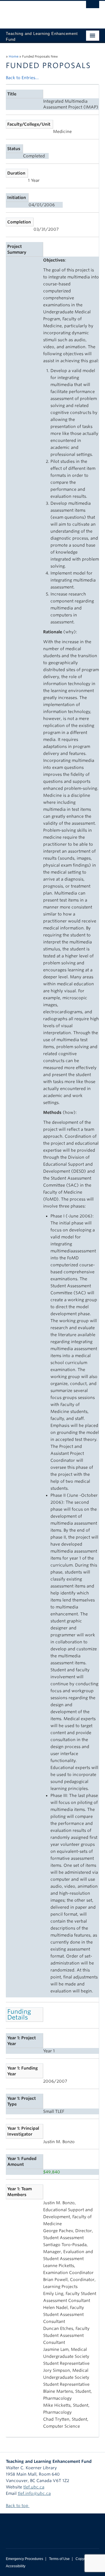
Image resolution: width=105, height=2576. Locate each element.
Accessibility (16, 2566)
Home (14, 56)
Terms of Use (59, 2559)
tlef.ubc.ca (34, 2487)
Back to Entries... (22, 78)
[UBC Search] (93, 7)
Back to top (18, 2506)
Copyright (83, 2559)
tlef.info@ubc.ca (34, 2493)
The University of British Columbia (38, 12)
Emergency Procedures (24, 2559)
